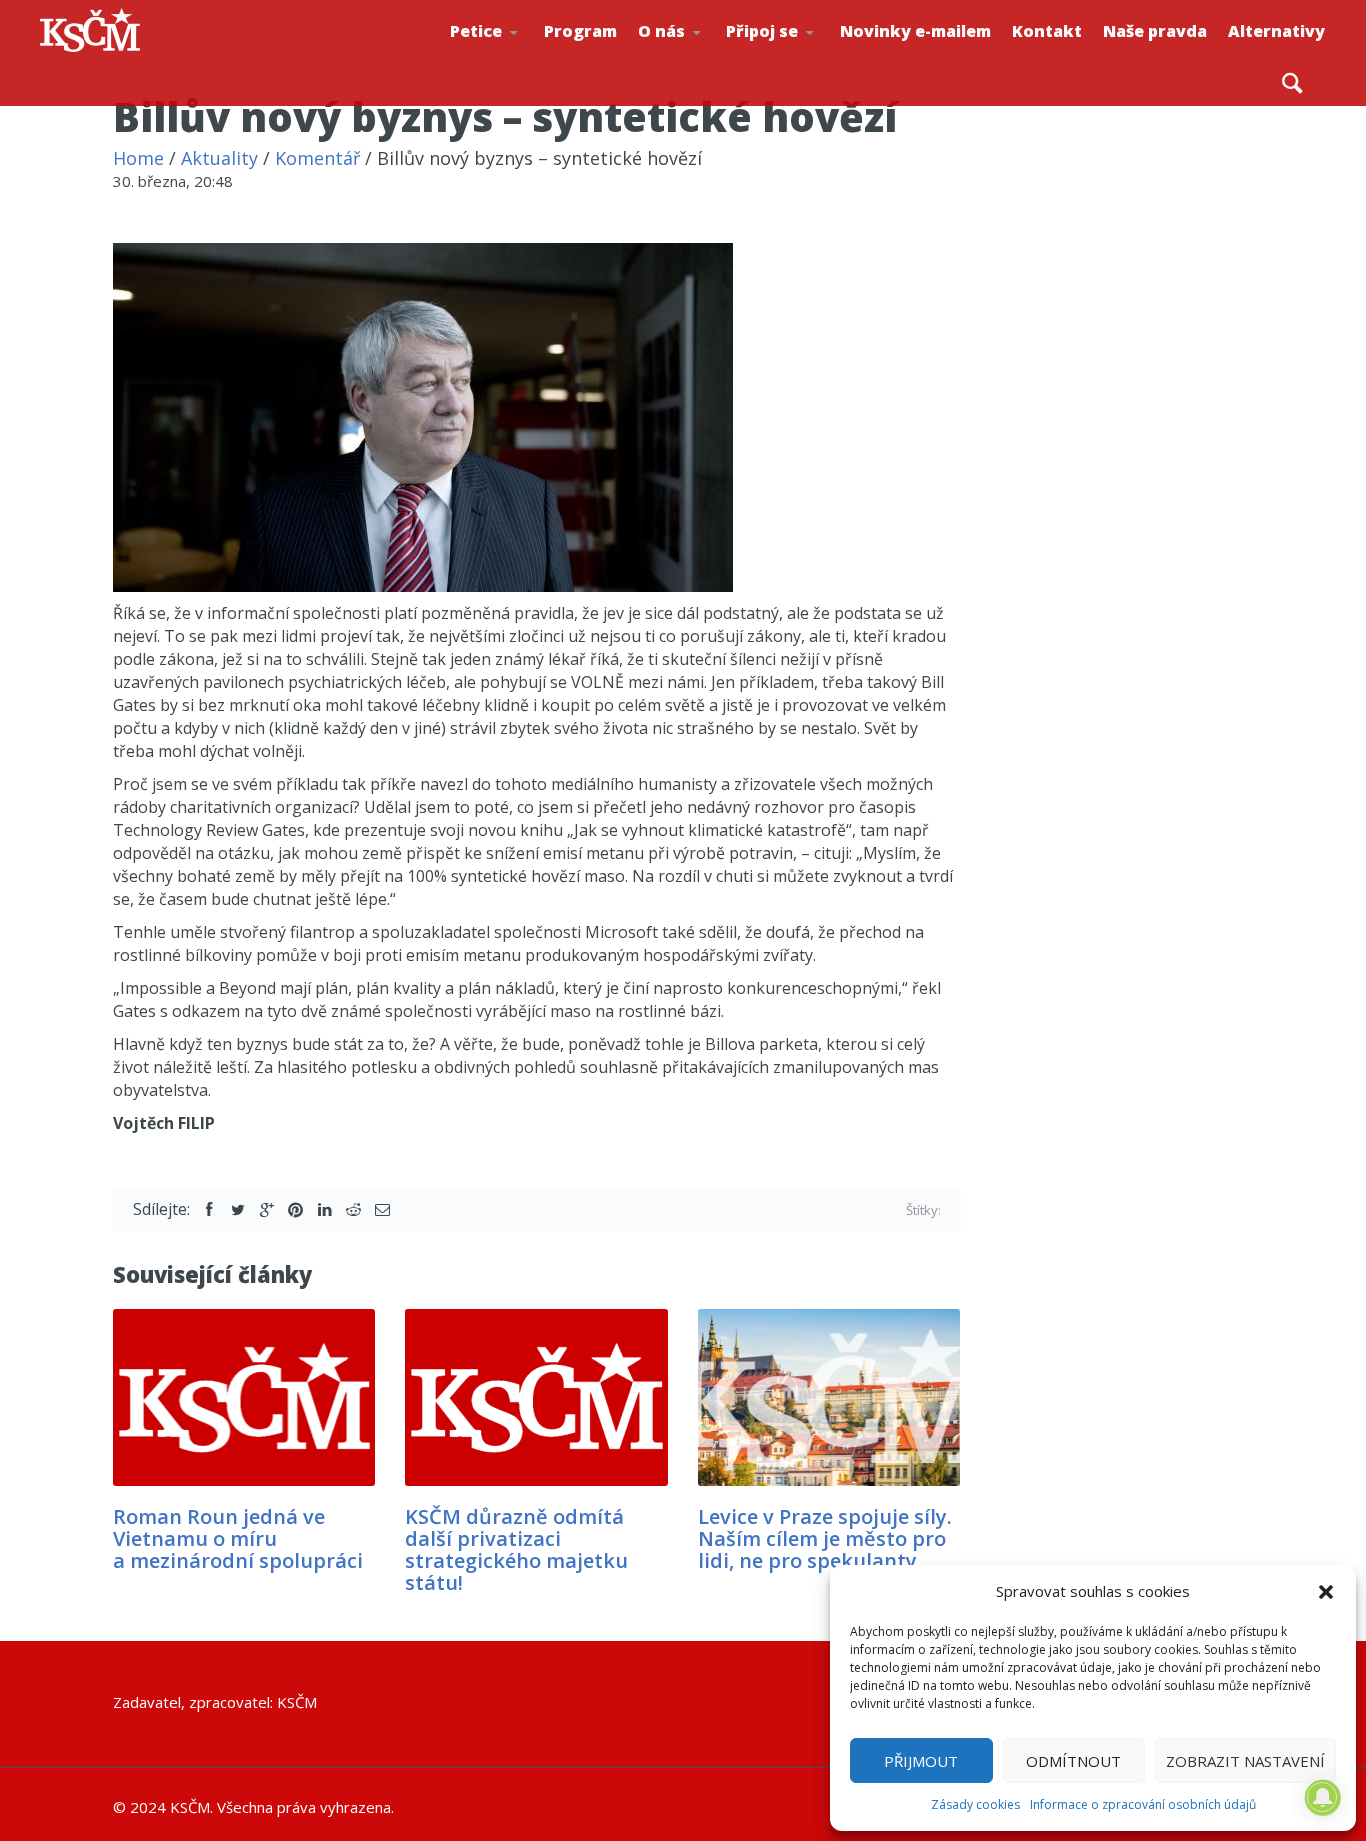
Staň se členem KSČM (793, 61)
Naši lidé (707, 59)
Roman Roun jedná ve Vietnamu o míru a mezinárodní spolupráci (238, 1538)
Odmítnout (1073, 1761)
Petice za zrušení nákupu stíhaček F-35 (522, 61)
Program (580, 31)
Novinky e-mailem (915, 31)
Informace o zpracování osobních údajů (1143, 1804)
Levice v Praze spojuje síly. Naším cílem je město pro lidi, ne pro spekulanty (825, 1538)
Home (138, 158)
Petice (476, 31)
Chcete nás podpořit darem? (702, 54)
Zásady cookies (975, 1804)
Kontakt (1047, 31)
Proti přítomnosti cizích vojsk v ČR (512, 53)
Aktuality (219, 158)
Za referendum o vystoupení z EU (517, 55)
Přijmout (921, 1761)
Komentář (317, 158)
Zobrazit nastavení (1245, 1761)
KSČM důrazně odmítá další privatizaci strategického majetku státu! (516, 1549)
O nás (661, 31)
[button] (1326, 1592)
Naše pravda (1155, 31)
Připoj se (762, 31)
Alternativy (1276, 31)
